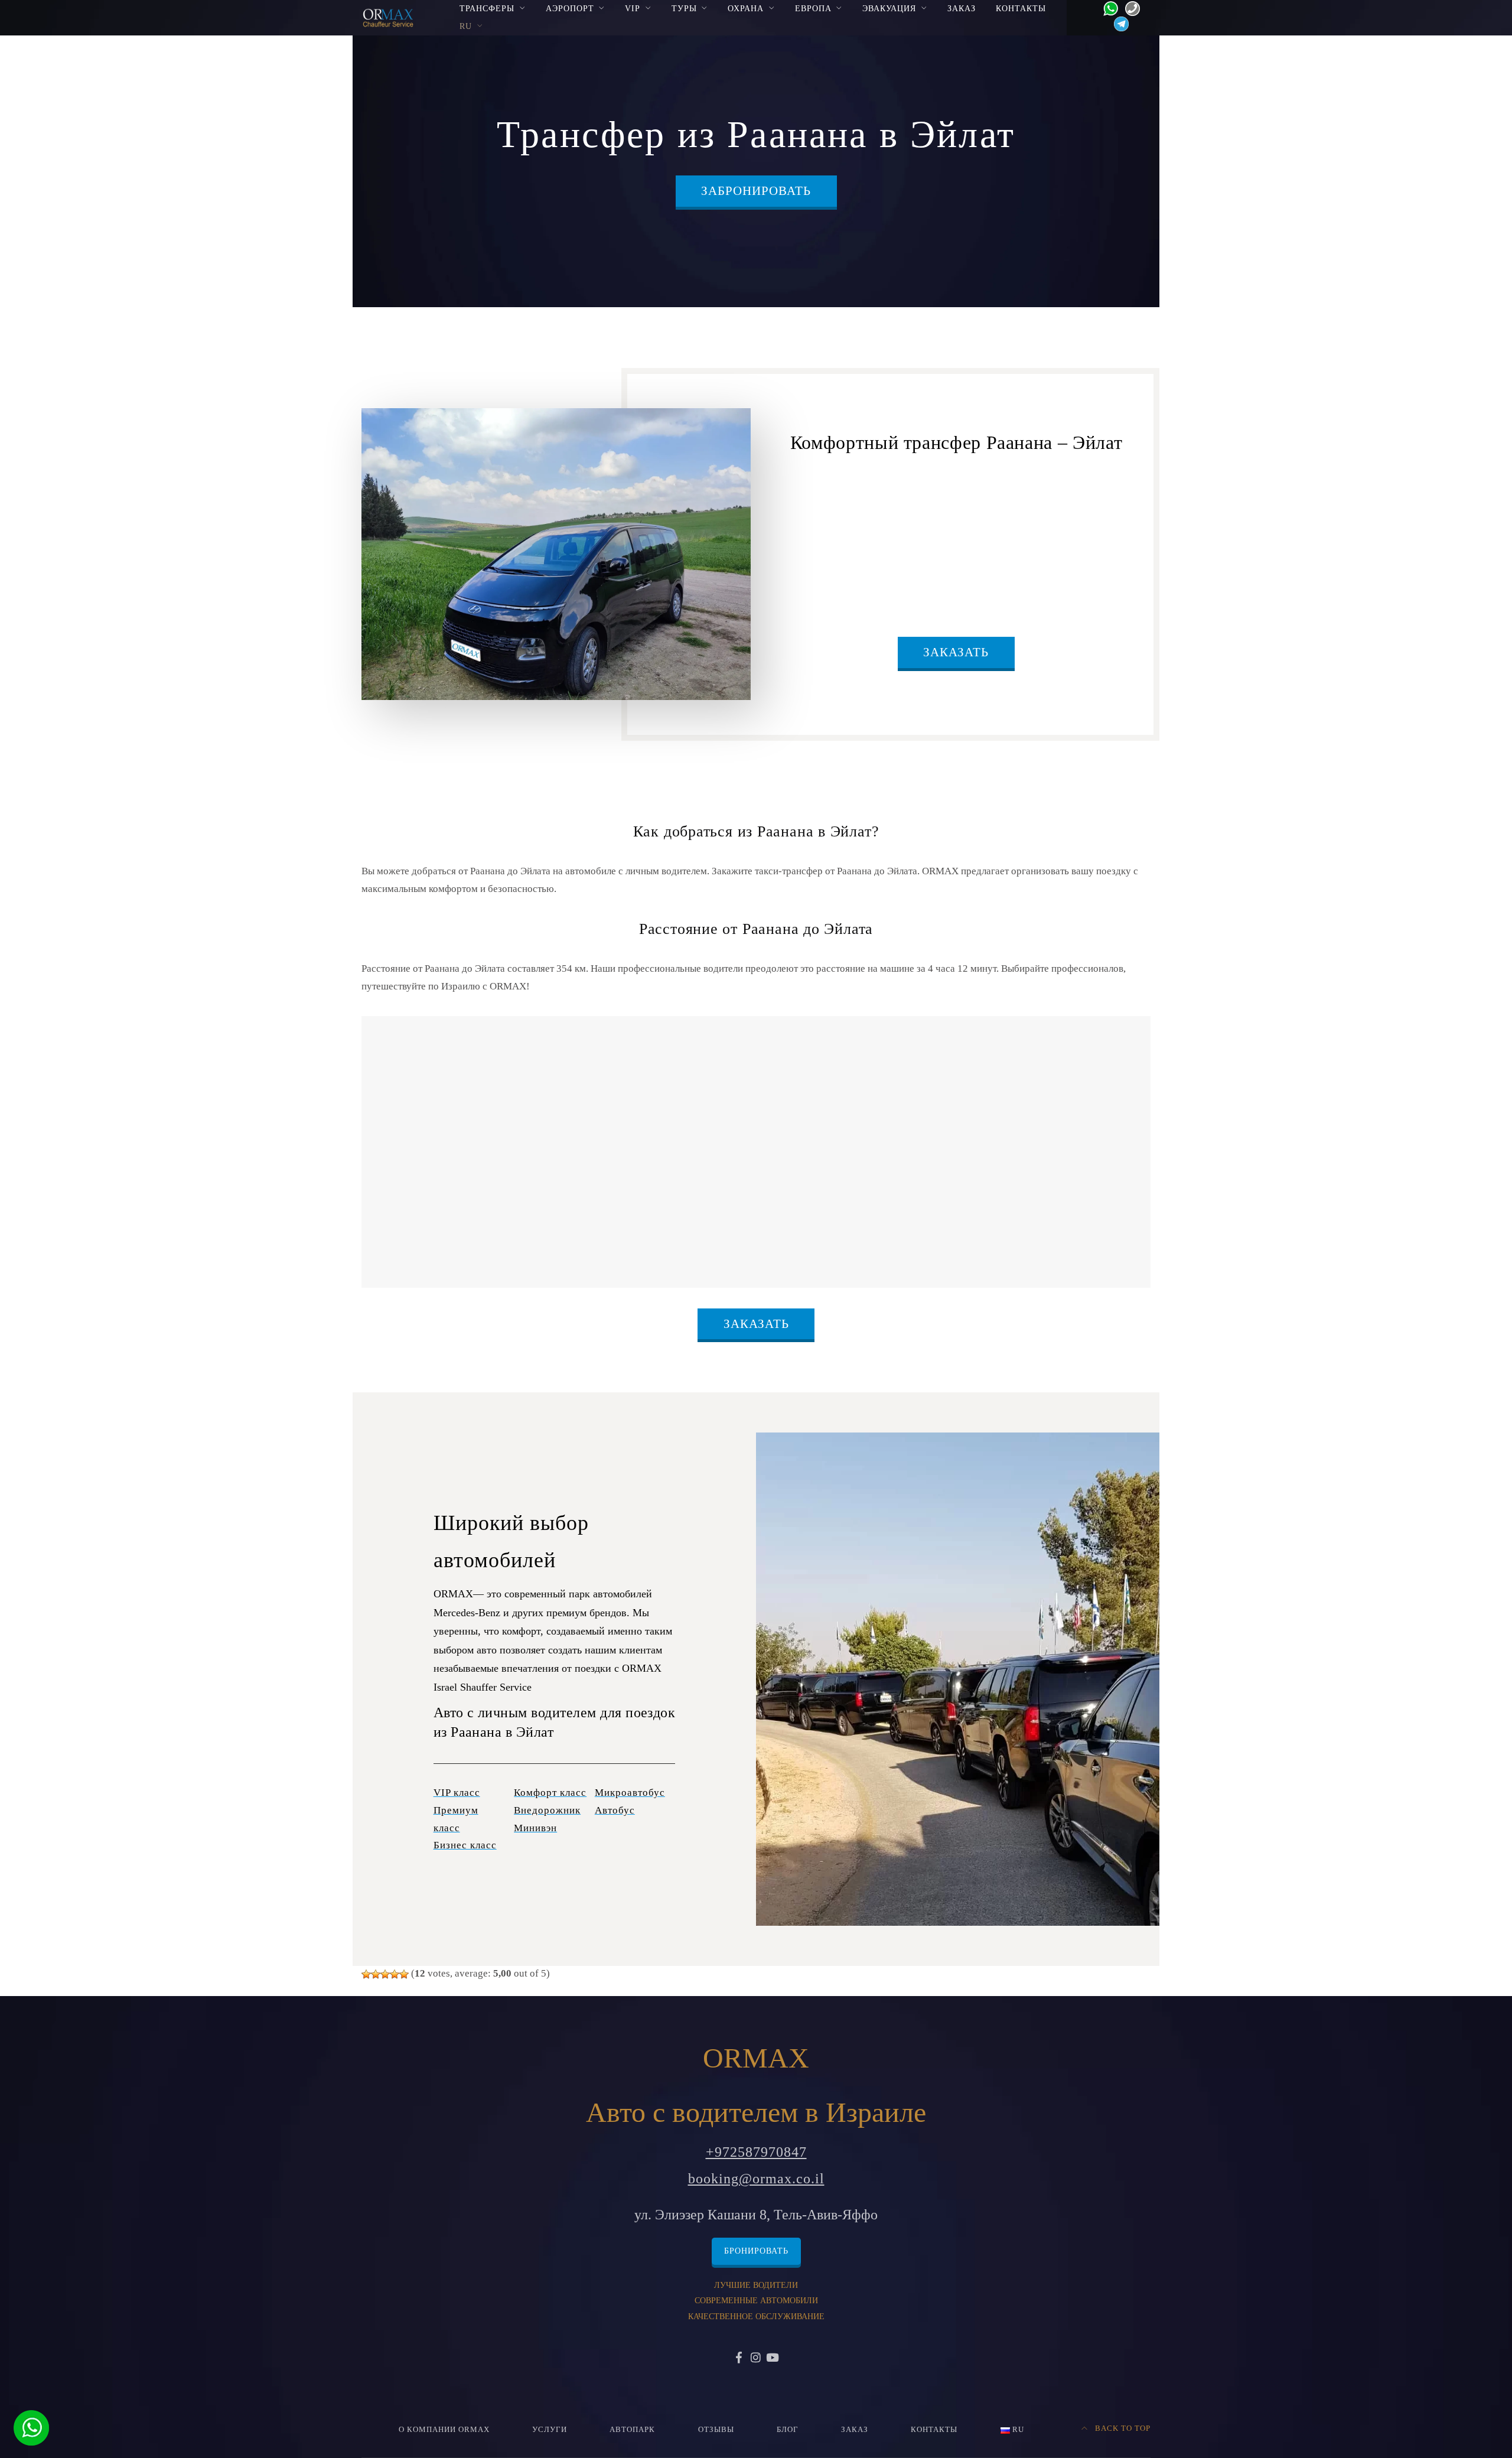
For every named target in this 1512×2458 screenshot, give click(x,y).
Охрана (746, 8)
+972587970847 (756, 2152)
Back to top (1122, 2428)
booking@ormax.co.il (756, 2179)
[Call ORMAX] (1129, 7)
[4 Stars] (395, 1974)
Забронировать (756, 191)
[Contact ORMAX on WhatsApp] (1107, 7)
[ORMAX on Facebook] (739, 2359)
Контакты (1021, 8)
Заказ (962, 8)
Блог (788, 2430)
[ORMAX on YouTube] (773, 2359)
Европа (813, 8)
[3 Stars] (385, 1974)
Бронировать (756, 2251)
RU (466, 26)
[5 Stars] (404, 1974)
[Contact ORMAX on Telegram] (1118, 23)
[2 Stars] (376, 1974)
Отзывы (716, 2430)
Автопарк (632, 2430)
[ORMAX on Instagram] (756, 2359)
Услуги (550, 2430)
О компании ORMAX (444, 2430)
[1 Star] (366, 1974)
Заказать (956, 652)
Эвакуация (889, 8)
